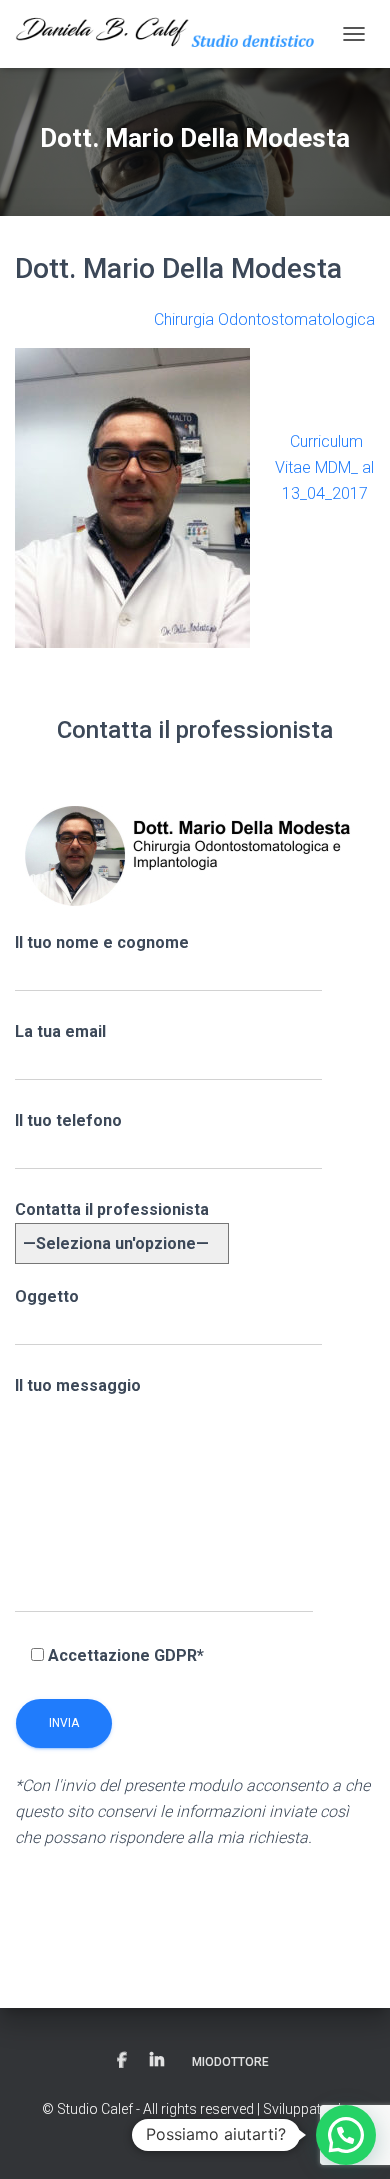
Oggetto (47, 1296)
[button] (346, 2135)
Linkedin (157, 2061)
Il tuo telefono (68, 1120)
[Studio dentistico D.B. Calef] (173, 34)
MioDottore (230, 2062)
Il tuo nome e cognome (102, 942)
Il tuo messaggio (78, 1385)
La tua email (60, 1031)
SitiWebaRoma (195, 2131)
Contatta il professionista (112, 1209)
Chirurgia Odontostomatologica (264, 319)
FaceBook (122, 2061)
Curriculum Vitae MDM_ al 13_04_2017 (324, 467)
